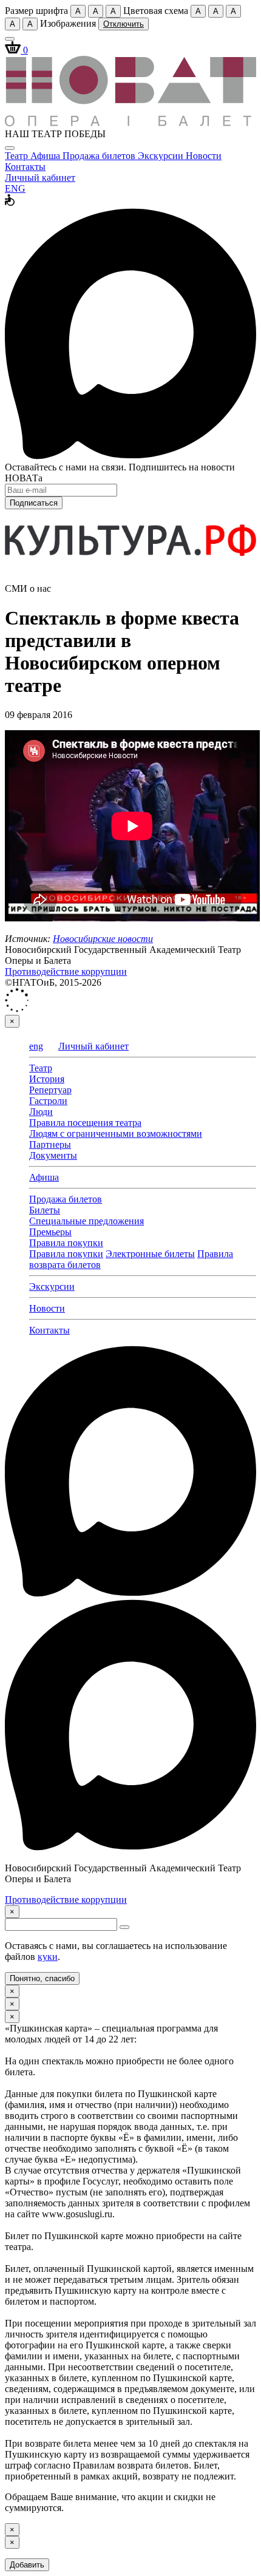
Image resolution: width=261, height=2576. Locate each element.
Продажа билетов (100, 156)
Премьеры (50, 1232)
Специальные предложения (86, 1221)
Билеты (45, 1210)
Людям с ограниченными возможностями (116, 1134)
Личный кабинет (40, 178)
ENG (15, 188)
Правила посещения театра (85, 1123)
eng (36, 1046)
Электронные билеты (150, 1254)
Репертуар (50, 1090)
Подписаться (34, 503)
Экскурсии (162, 156)
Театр (18, 156)
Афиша (46, 156)
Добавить (27, 2565)
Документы (53, 1155)
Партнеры (50, 1144)
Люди (41, 1112)
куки (48, 1957)
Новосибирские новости (103, 939)
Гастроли (48, 1101)
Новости (204, 156)
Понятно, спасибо (42, 1978)
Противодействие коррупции (66, 971)
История (47, 1079)
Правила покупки (66, 1243)
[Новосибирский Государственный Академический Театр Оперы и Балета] (130, 123)
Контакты (25, 167)
